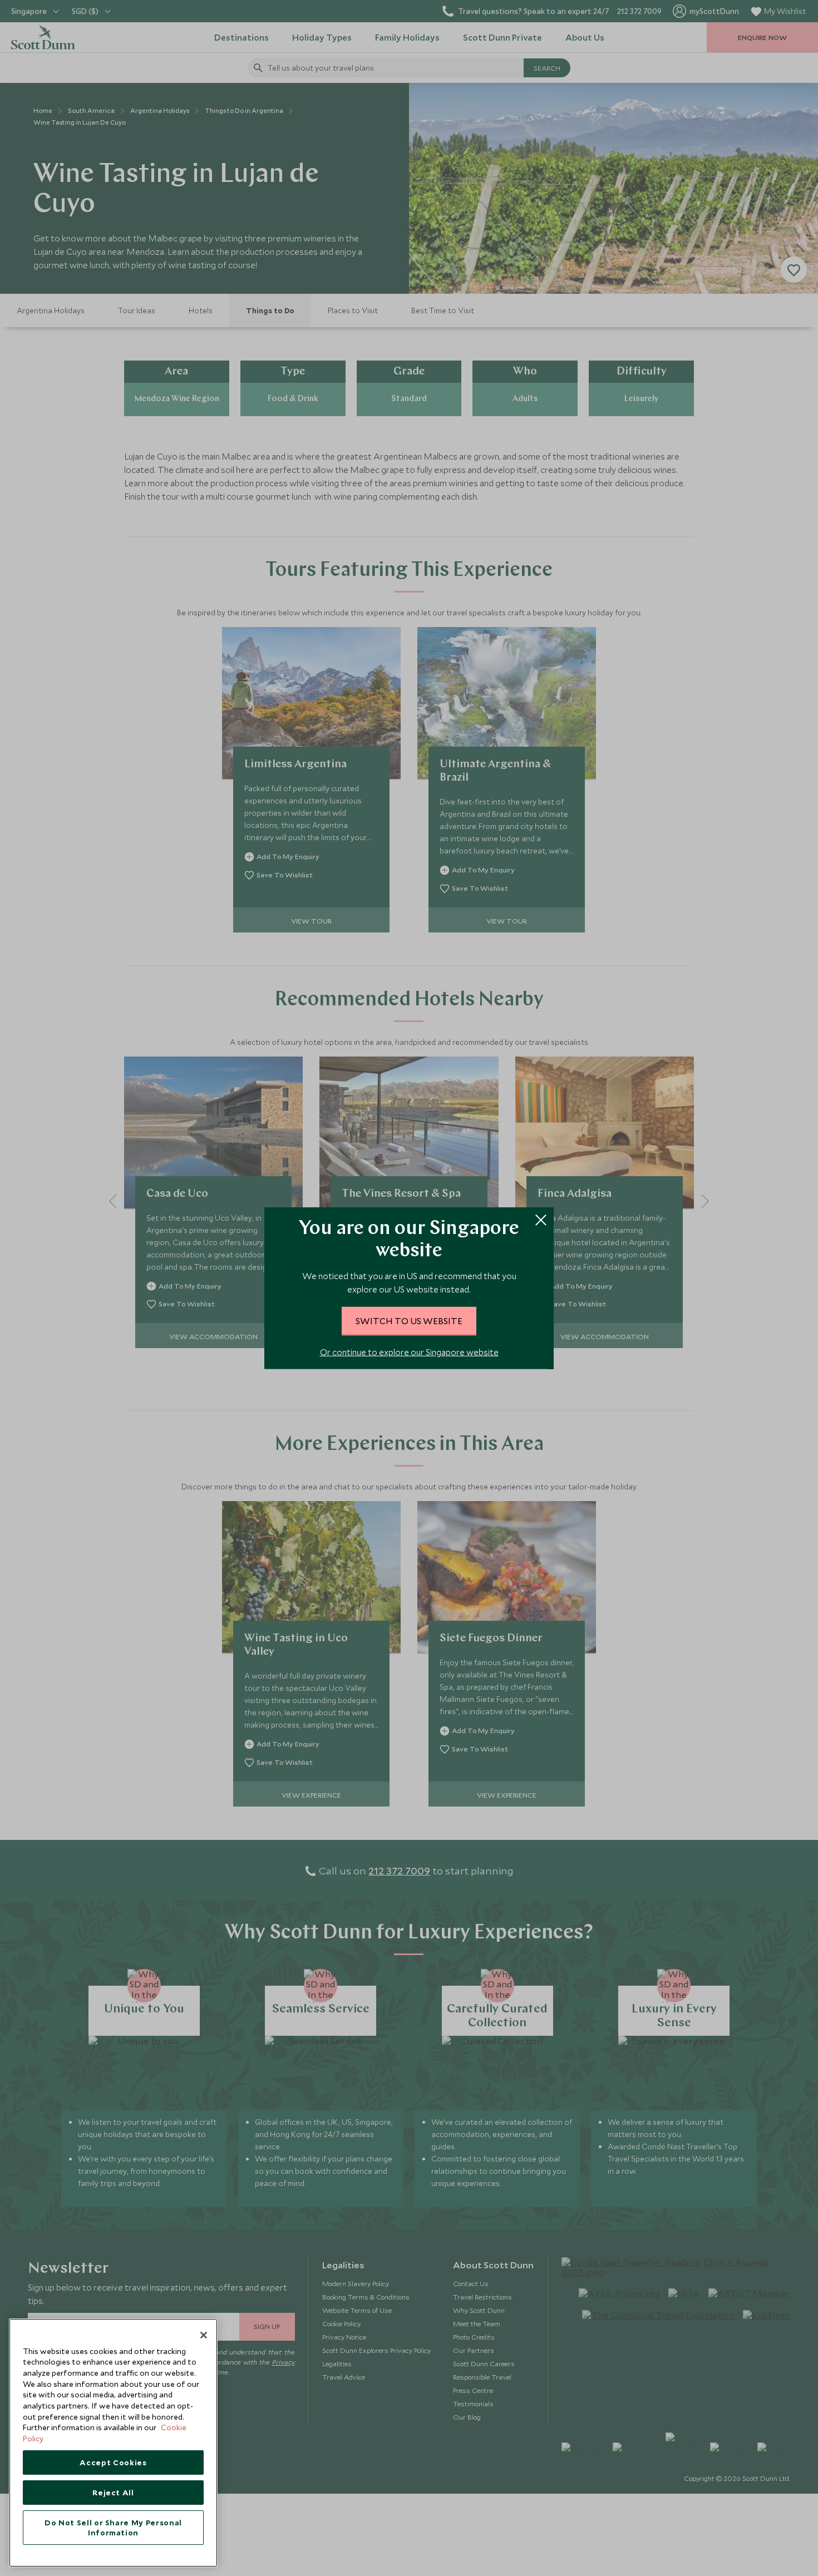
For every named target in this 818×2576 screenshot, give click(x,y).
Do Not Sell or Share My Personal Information (113, 2528)
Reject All (113, 2493)
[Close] (204, 2335)
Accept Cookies (113, 2463)
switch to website (409, 1320)
